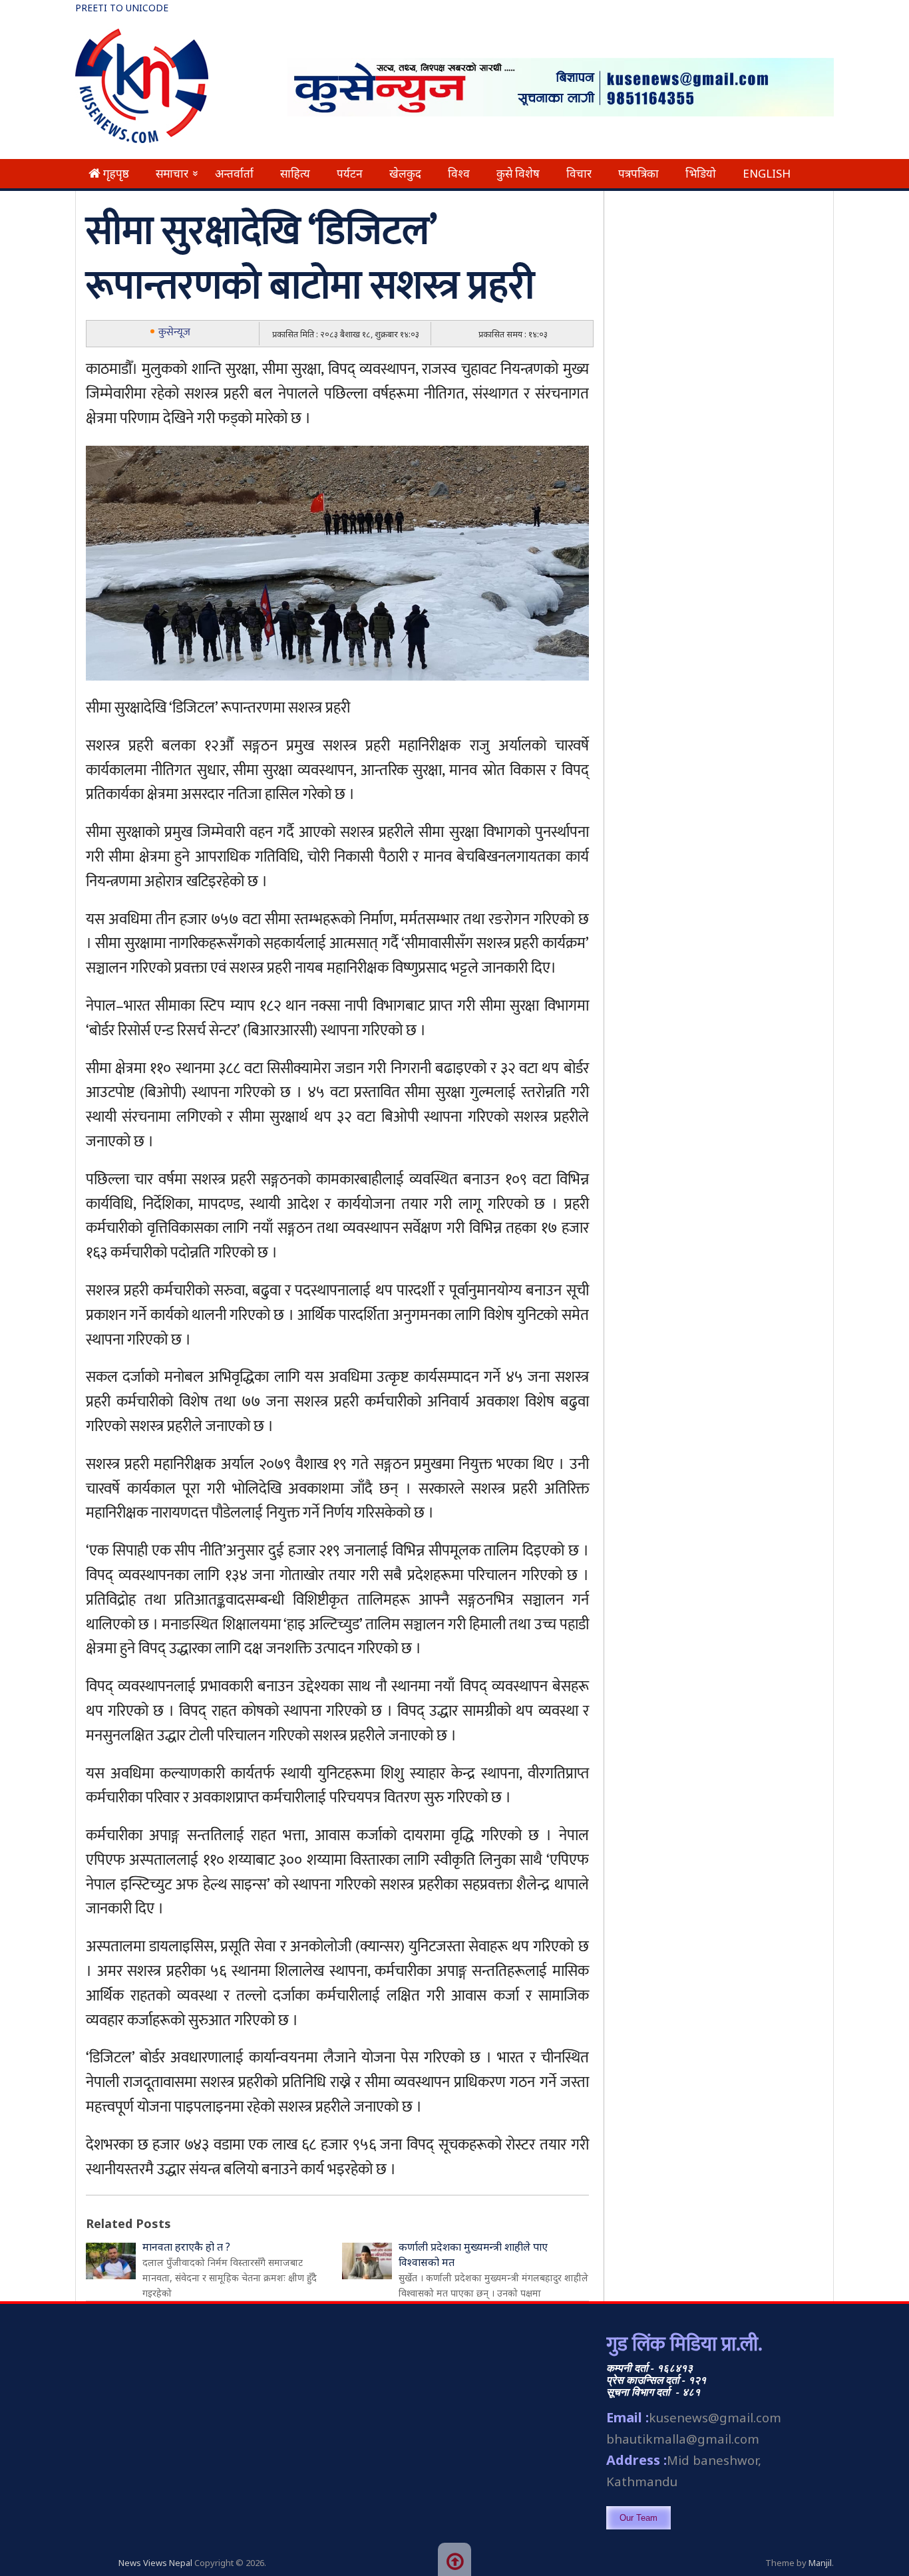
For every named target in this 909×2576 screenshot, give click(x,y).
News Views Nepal (155, 2563)
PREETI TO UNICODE (122, 8)
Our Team (638, 2518)
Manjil (820, 2563)
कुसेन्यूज (174, 332)
